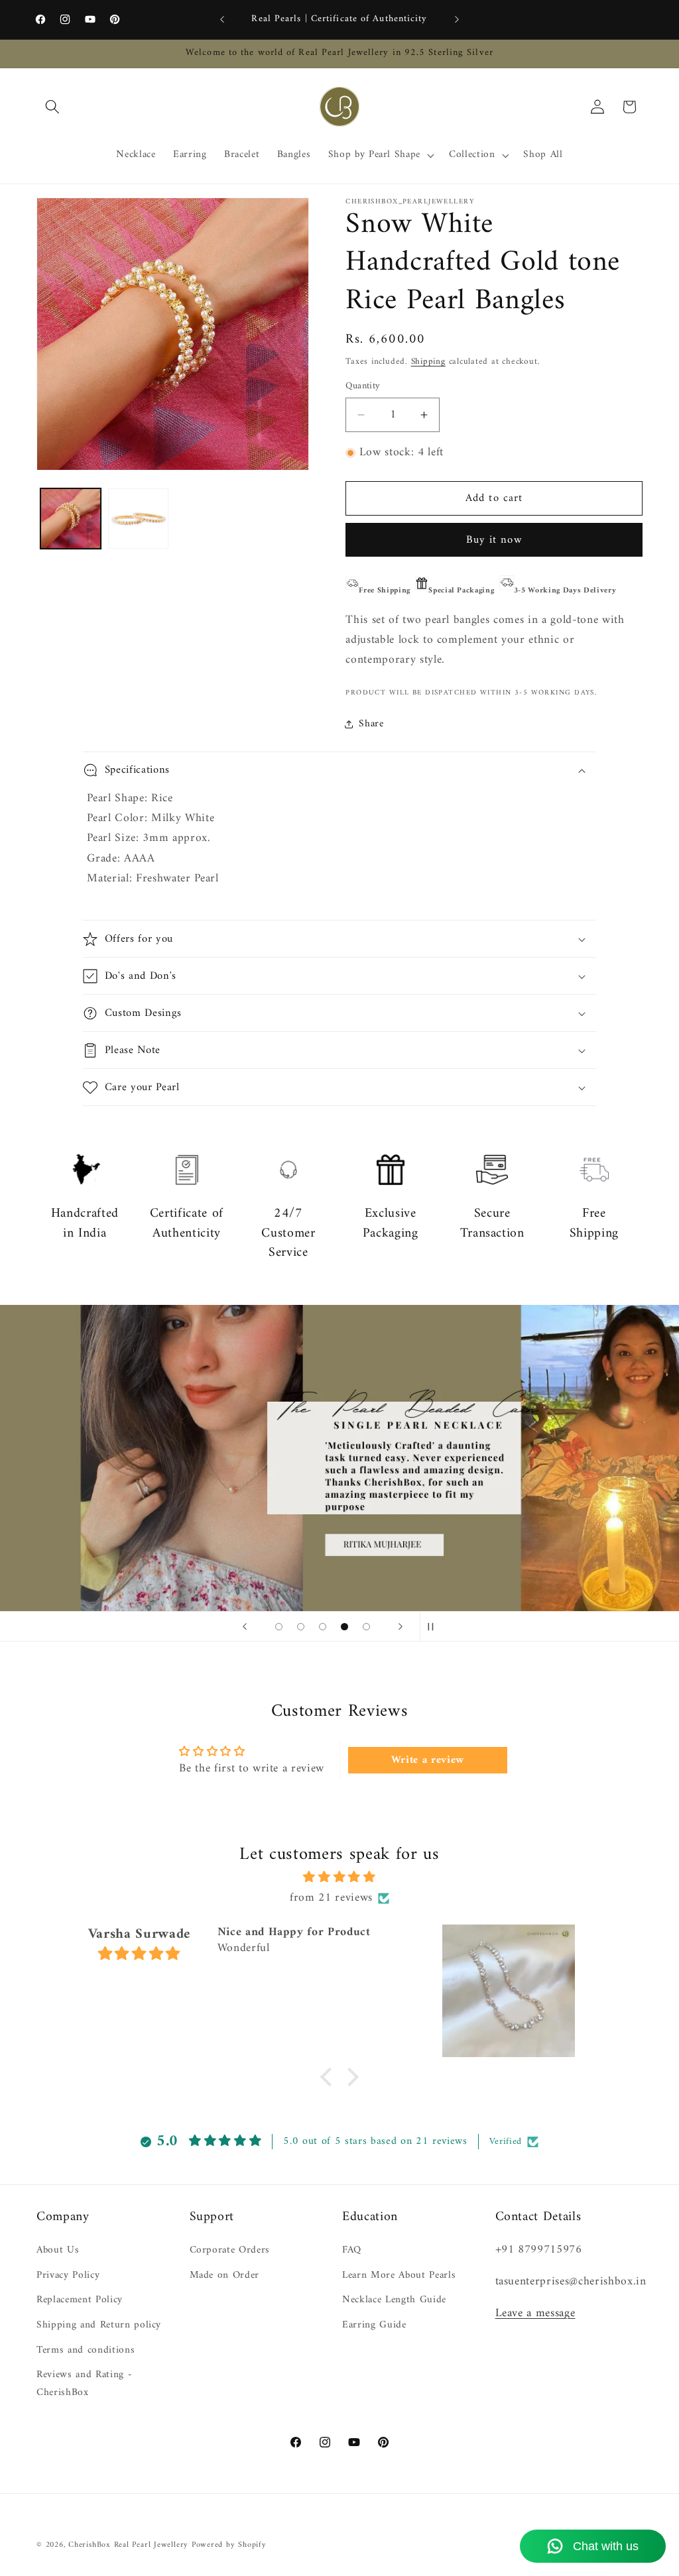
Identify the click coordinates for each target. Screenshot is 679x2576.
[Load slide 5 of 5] (366, 1627)
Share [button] (371, 724)
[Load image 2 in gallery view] (138, 519)
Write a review (428, 1760)
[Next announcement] (457, 20)
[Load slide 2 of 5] (301, 1627)
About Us (58, 2251)
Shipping (428, 362)
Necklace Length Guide (394, 2300)
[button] (52, 107)
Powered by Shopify (229, 2545)
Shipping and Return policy (99, 2325)
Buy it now (494, 540)
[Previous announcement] (222, 20)
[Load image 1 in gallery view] (71, 519)
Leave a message (535, 2313)
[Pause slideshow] (434, 1626)
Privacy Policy (68, 2275)
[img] (340, 1877)
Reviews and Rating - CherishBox (84, 2384)
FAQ (352, 2251)
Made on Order (225, 2275)
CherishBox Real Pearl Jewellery (128, 2545)
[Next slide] (401, 1626)
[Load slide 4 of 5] (344, 1627)
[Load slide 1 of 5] (279, 1627)
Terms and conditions (86, 2350)
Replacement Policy (80, 2300)
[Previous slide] (245, 1626)
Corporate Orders (230, 2251)
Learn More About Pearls (399, 2275)
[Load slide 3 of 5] (323, 1627)
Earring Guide (374, 2325)
